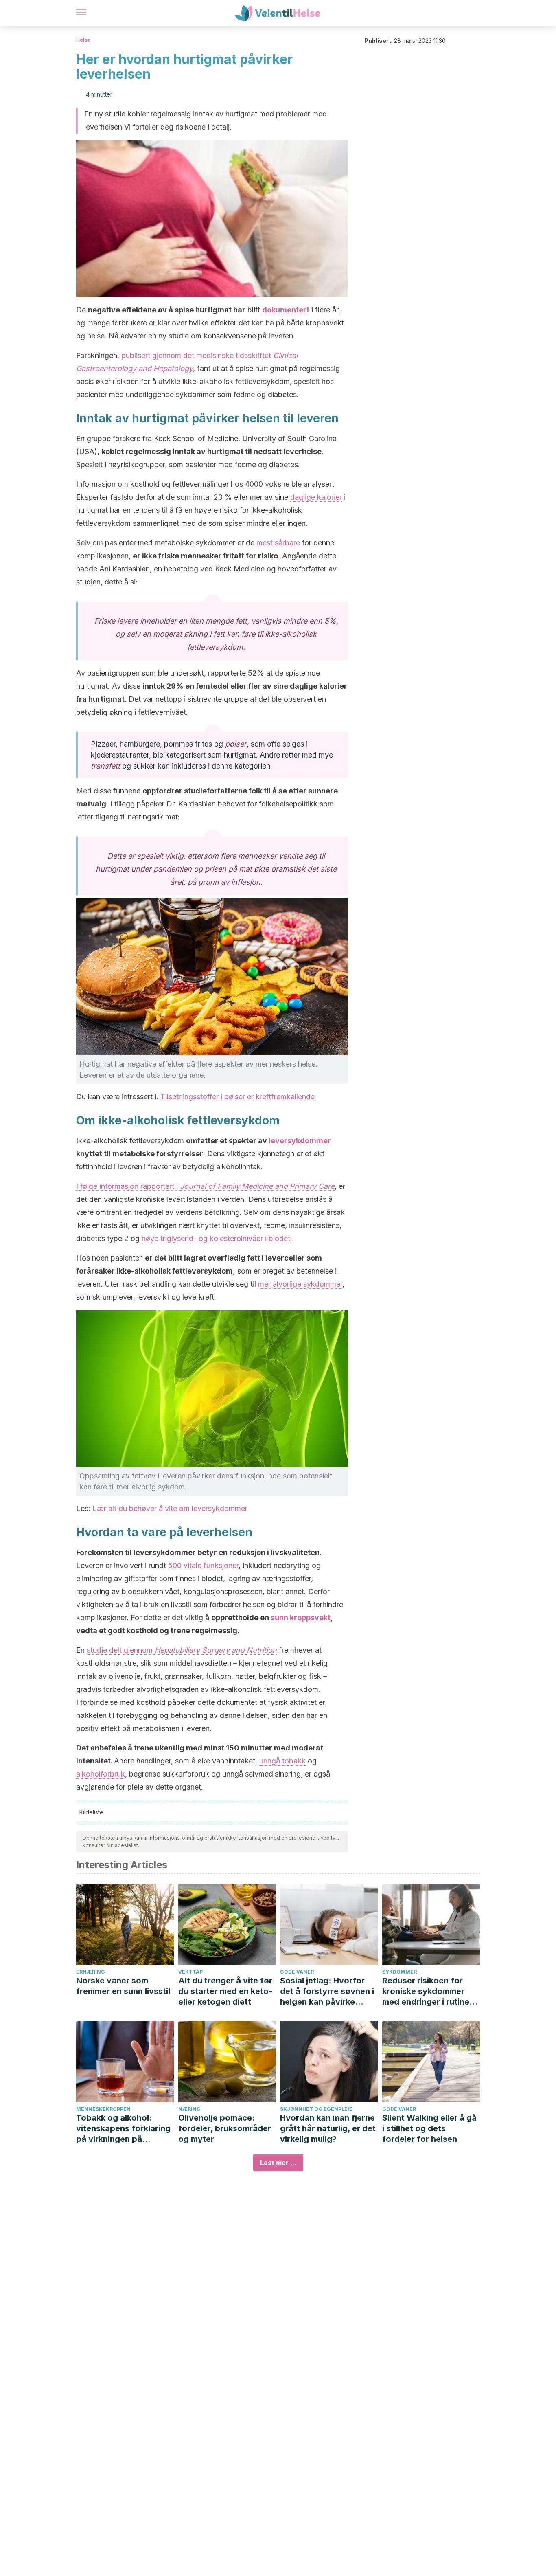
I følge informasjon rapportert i (205, 1186)
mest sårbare (278, 543)
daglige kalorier (316, 497)
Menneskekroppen (103, 2109)
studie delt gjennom (182, 1650)
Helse (83, 40)
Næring (189, 2109)
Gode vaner (297, 1972)
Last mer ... (278, 2163)
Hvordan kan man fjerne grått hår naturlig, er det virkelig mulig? (328, 2128)
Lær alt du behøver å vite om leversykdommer (170, 1508)
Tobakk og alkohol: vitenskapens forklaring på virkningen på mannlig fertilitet (123, 2129)
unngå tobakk (282, 1761)
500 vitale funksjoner (203, 1565)
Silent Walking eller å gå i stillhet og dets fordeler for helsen (429, 2128)
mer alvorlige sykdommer (300, 1284)
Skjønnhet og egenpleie (316, 2109)
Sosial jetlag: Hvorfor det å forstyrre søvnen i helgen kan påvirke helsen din (327, 1991)
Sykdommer (399, 1972)
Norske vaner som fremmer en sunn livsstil (123, 1986)
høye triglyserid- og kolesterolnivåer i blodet (216, 1238)
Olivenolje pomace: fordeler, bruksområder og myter (225, 2128)
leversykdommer (300, 1141)
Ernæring (91, 1972)
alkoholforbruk (101, 1774)
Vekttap (190, 1972)
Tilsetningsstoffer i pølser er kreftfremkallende (238, 1097)
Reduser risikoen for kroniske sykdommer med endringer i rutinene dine (431, 1991)
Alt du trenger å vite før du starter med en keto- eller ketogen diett (225, 1991)
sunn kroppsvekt (301, 1617)
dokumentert (286, 310)
